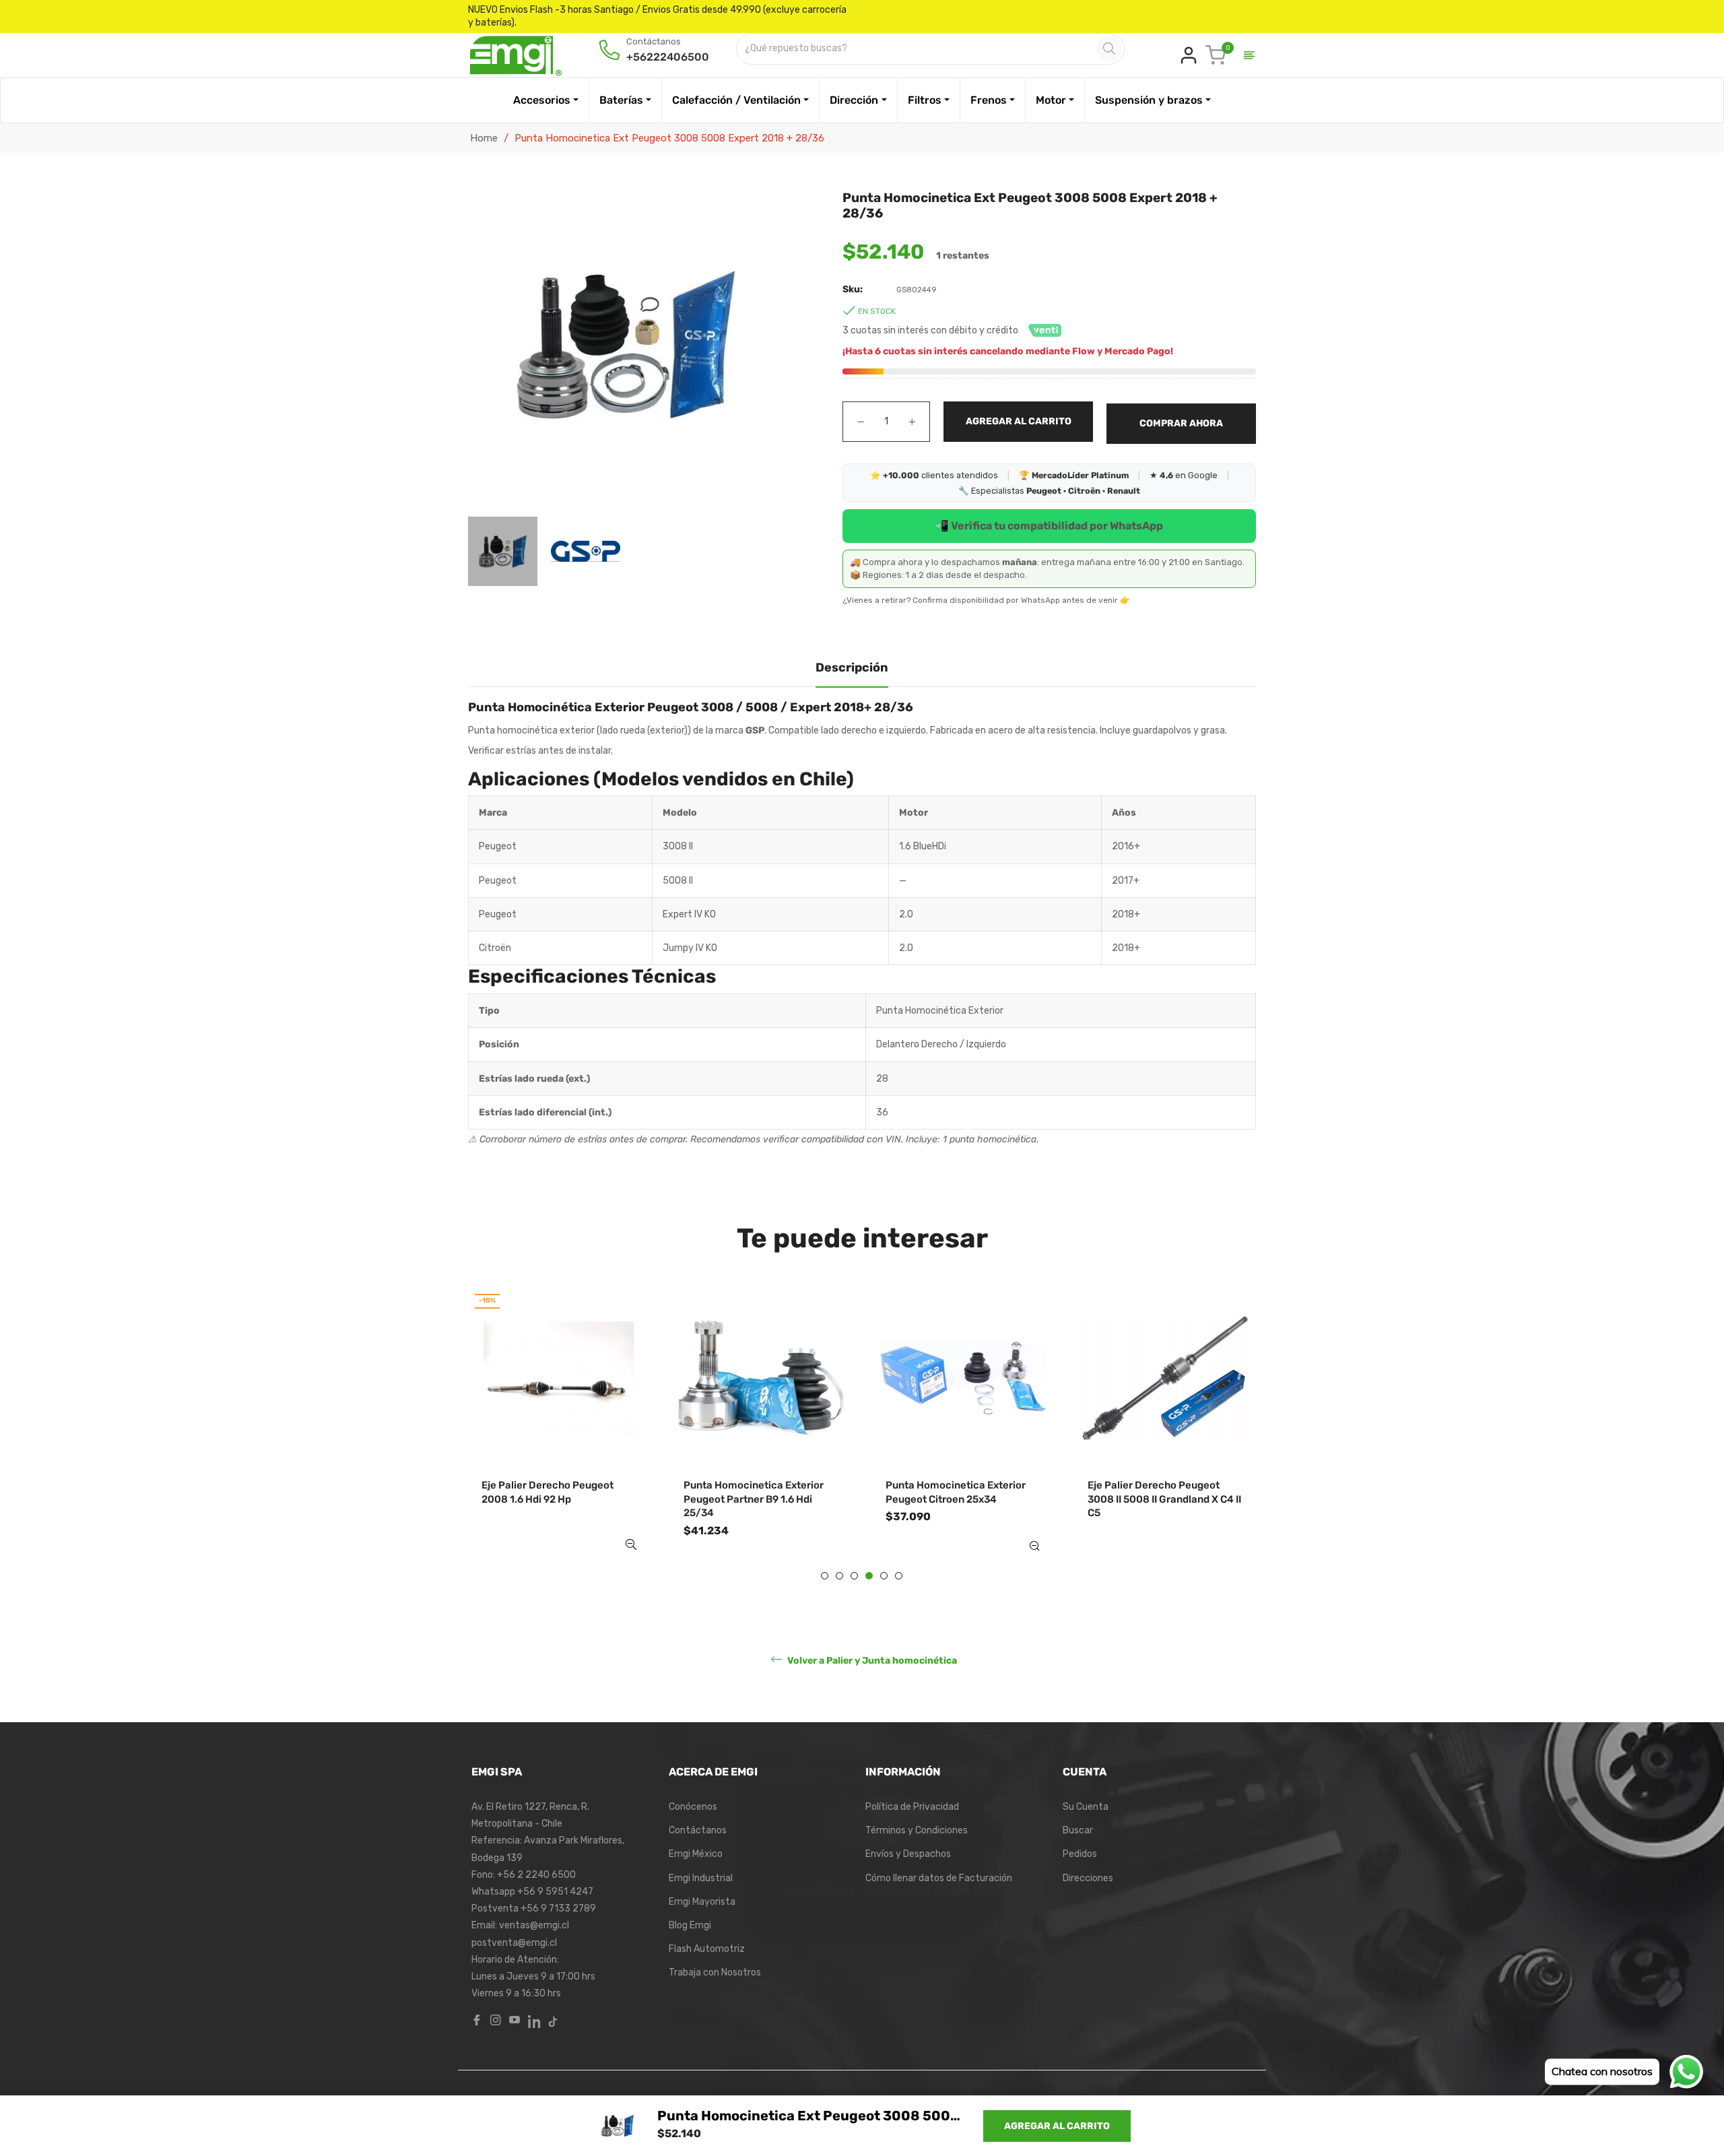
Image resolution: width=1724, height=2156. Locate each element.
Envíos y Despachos (908, 1854)
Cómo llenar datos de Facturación (939, 1878)
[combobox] (918, 49)
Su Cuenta (1086, 1807)
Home (484, 138)
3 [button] (854, 1576)
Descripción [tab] (852, 667)
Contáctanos (698, 1830)
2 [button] (839, 1576)
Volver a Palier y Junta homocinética (871, 1661)
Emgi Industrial (701, 1878)
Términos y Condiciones (917, 1830)
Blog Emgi (690, 1925)
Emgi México (696, 1854)
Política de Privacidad (912, 1807)
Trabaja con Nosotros (715, 1972)
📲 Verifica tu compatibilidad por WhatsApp (1049, 526)
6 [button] (899, 1576)
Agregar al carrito (1057, 2126)
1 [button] (825, 1576)
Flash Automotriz (707, 1949)
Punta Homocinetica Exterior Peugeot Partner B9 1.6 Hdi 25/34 (754, 1499)
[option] (559, 1432)
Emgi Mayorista (702, 1902)
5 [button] (884, 1576)
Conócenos (693, 1807)
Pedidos (1080, 1854)
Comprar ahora (1181, 423)
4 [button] (869, 1576)
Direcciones (1088, 1878)
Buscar (1078, 1830)
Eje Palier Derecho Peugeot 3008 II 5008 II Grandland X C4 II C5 (1164, 1499)
